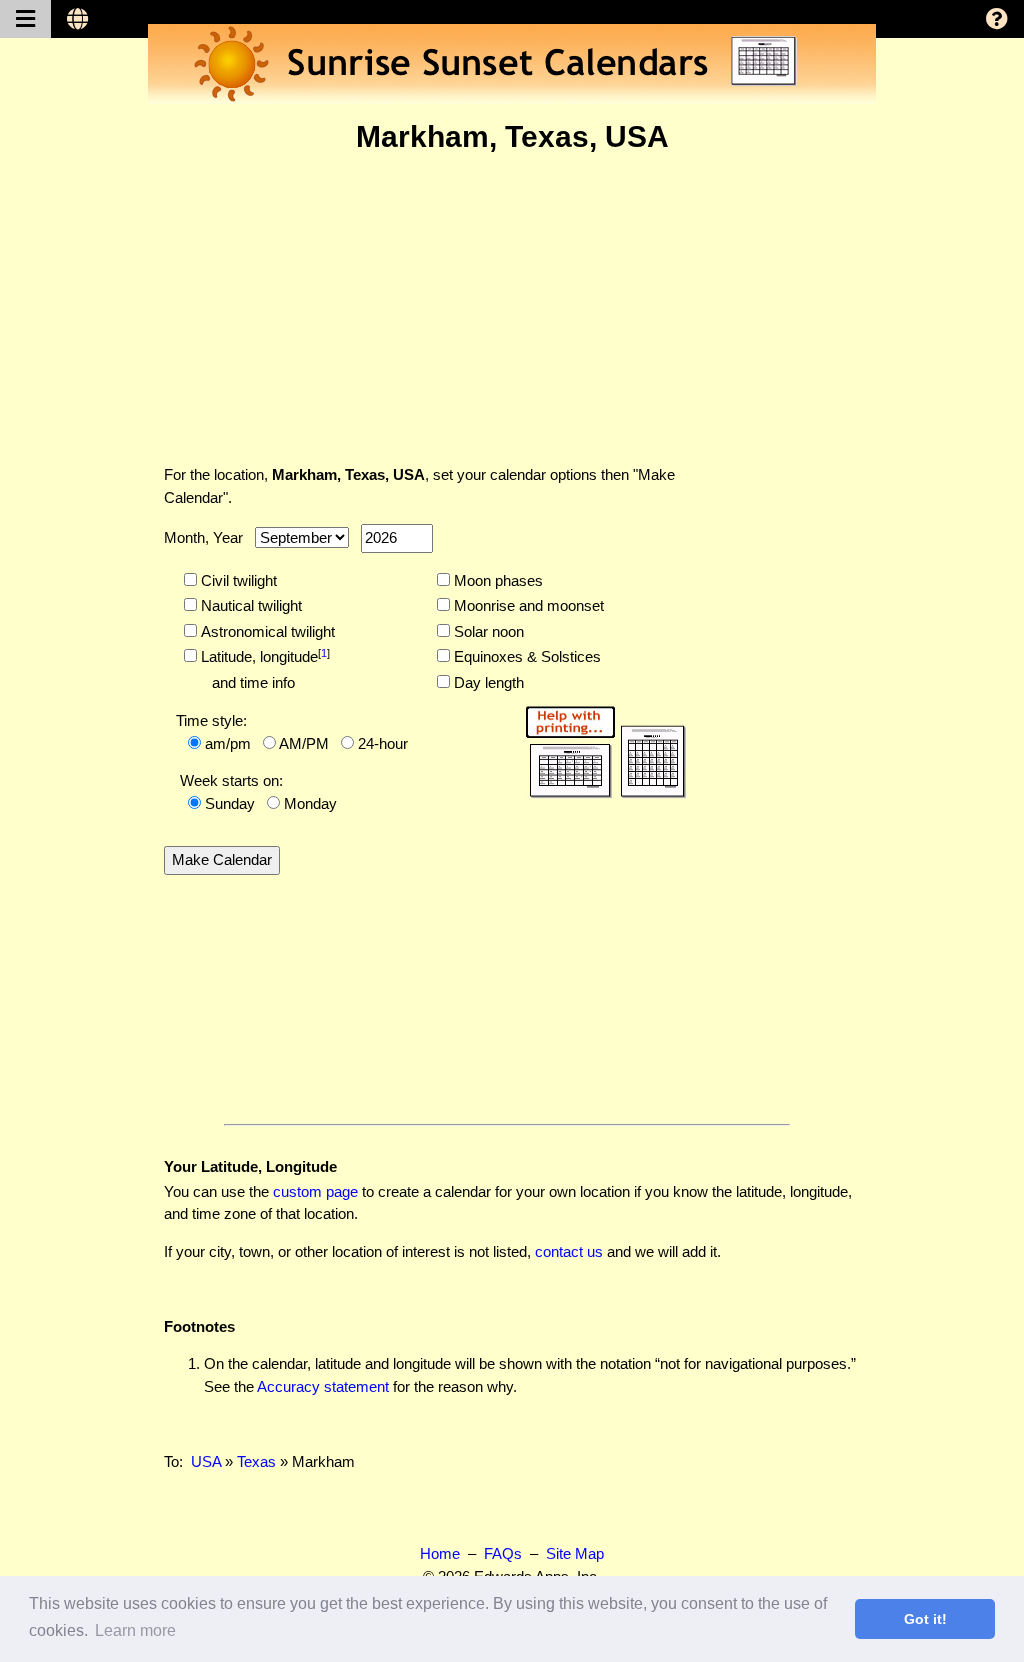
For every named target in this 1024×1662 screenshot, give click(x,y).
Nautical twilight (249, 605)
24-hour (383, 743)
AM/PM (304, 743)
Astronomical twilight (266, 631)
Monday (310, 803)
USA (206, 1461)
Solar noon (487, 631)
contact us (569, 1251)
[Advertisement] (512, 309)
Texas (256, 1461)
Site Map (575, 1553)
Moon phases (496, 580)
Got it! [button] (925, 1619)
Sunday (230, 803)
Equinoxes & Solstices (525, 656)
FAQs (503, 1553)
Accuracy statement (323, 1386)
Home (440, 1553)
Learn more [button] (135, 1630)
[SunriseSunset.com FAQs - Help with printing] (599, 748)
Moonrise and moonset (527, 605)
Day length (487, 682)
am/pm (228, 743)
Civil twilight (237, 580)
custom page (315, 1191)
